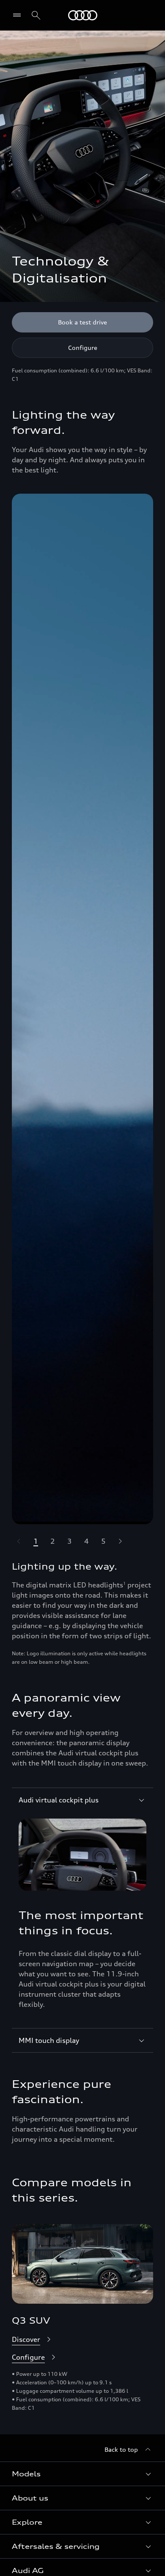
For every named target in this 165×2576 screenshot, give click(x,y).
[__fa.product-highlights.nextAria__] (120, 1541)
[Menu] (19, 15)
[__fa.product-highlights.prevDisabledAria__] (19, 1541)
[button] (82, 2474)
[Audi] (83, 15)
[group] (82, 1009)
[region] (82, 1009)
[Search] (36, 15)
